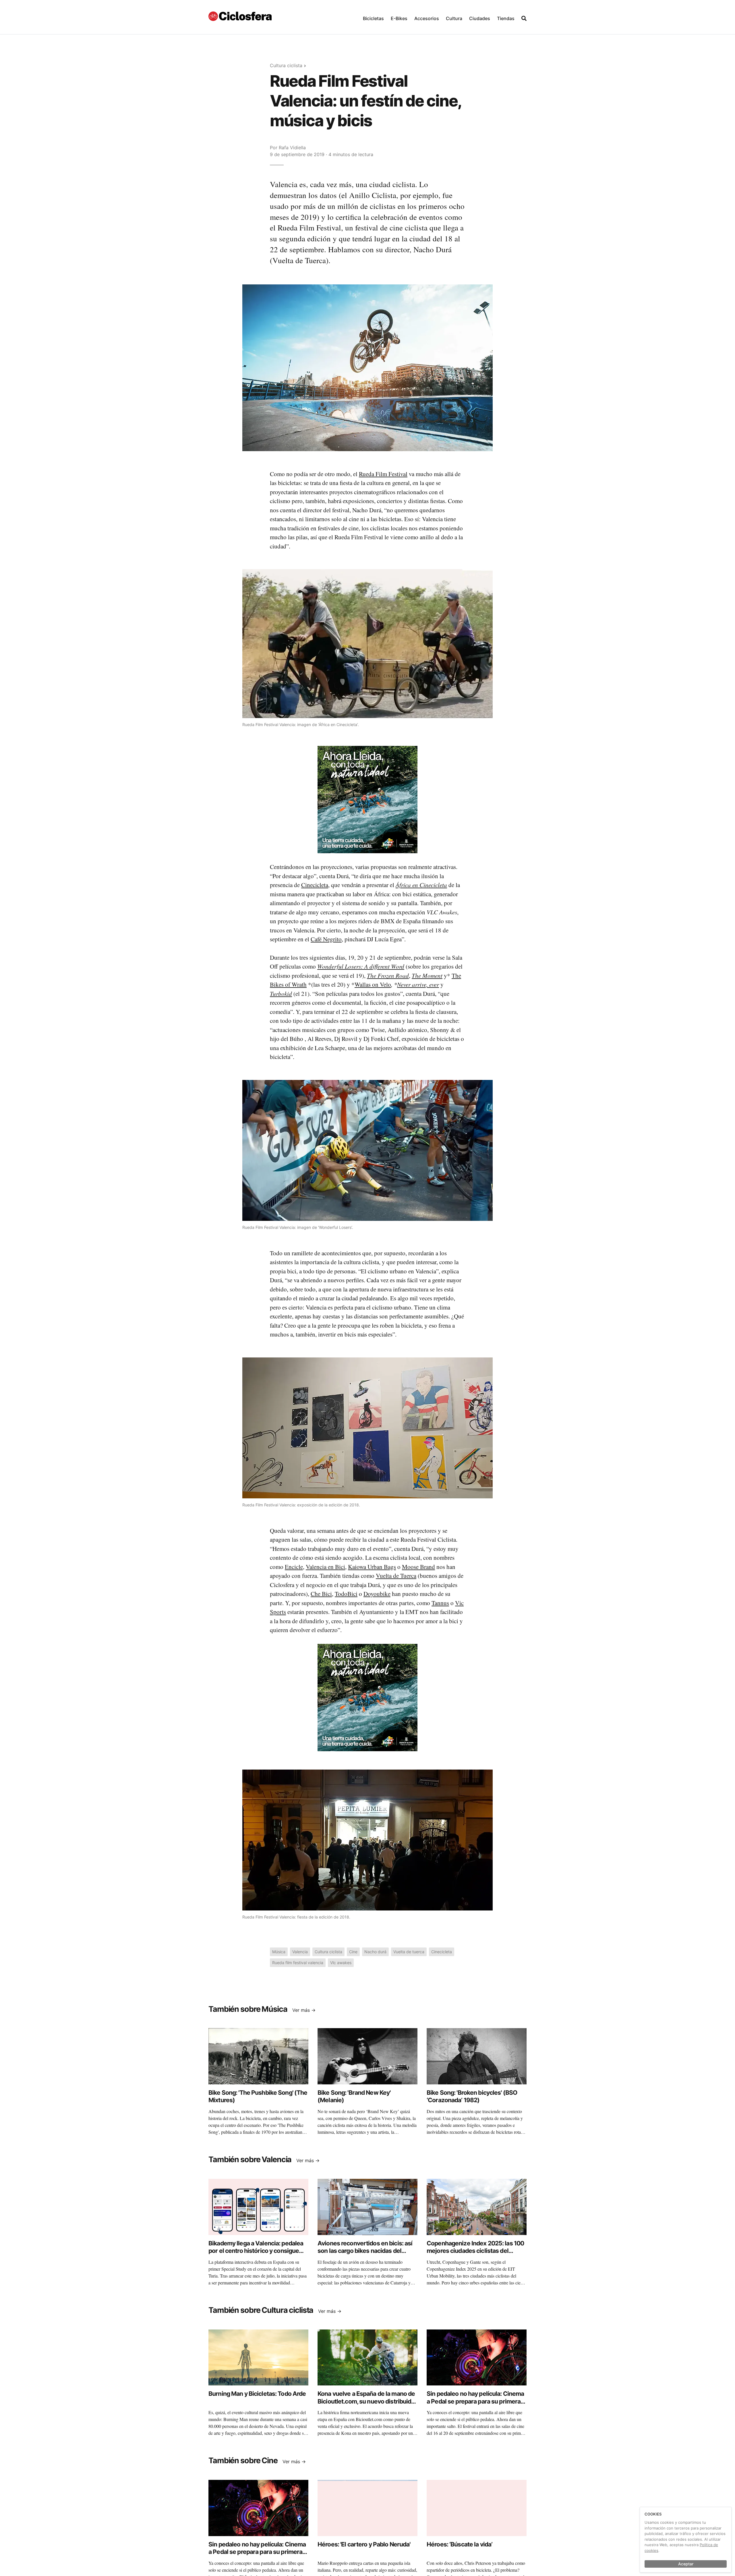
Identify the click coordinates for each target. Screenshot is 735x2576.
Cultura (454, 18)
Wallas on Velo (373, 984)
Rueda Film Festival (383, 474)
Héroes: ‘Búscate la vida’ (460, 2544)
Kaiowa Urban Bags (372, 1567)
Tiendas (506, 18)
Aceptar (686, 2564)
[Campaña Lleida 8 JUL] (367, 799)
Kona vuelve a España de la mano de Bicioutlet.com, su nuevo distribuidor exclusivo (367, 2401)
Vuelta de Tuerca (396, 1576)
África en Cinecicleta (421, 885)
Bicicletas (373, 18)
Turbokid (281, 994)
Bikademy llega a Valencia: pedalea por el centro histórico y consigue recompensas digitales (256, 2251)
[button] (373, 17)
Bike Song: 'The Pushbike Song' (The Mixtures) (258, 2096)
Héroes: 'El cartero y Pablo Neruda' (364, 2544)
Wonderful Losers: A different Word (361, 966)
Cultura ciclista (286, 65)
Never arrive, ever (418, 984)
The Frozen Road (388, 975)
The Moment (427, 975)
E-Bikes (399, 18)
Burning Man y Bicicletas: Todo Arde (257, 2394)
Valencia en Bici (325, 1567)
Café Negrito (326, 939)
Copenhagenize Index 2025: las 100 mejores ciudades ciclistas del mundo (475, 2251)
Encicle (294, 1567)
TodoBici (346, 1594)
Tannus (440, 1603)
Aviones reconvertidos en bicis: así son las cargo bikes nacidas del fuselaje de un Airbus (365, 2251)
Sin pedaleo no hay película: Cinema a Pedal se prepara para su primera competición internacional (475, 2401)
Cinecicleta (315, 885)
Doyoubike (377, 1594)
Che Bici (321, 1594)
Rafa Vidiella (292, 148)
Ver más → (304, 2010)
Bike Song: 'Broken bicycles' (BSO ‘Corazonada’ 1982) (472, 2096)
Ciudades (480, 18)
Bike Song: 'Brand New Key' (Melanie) (354, 2096)
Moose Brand (418, 1567)
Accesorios (427, 18)
